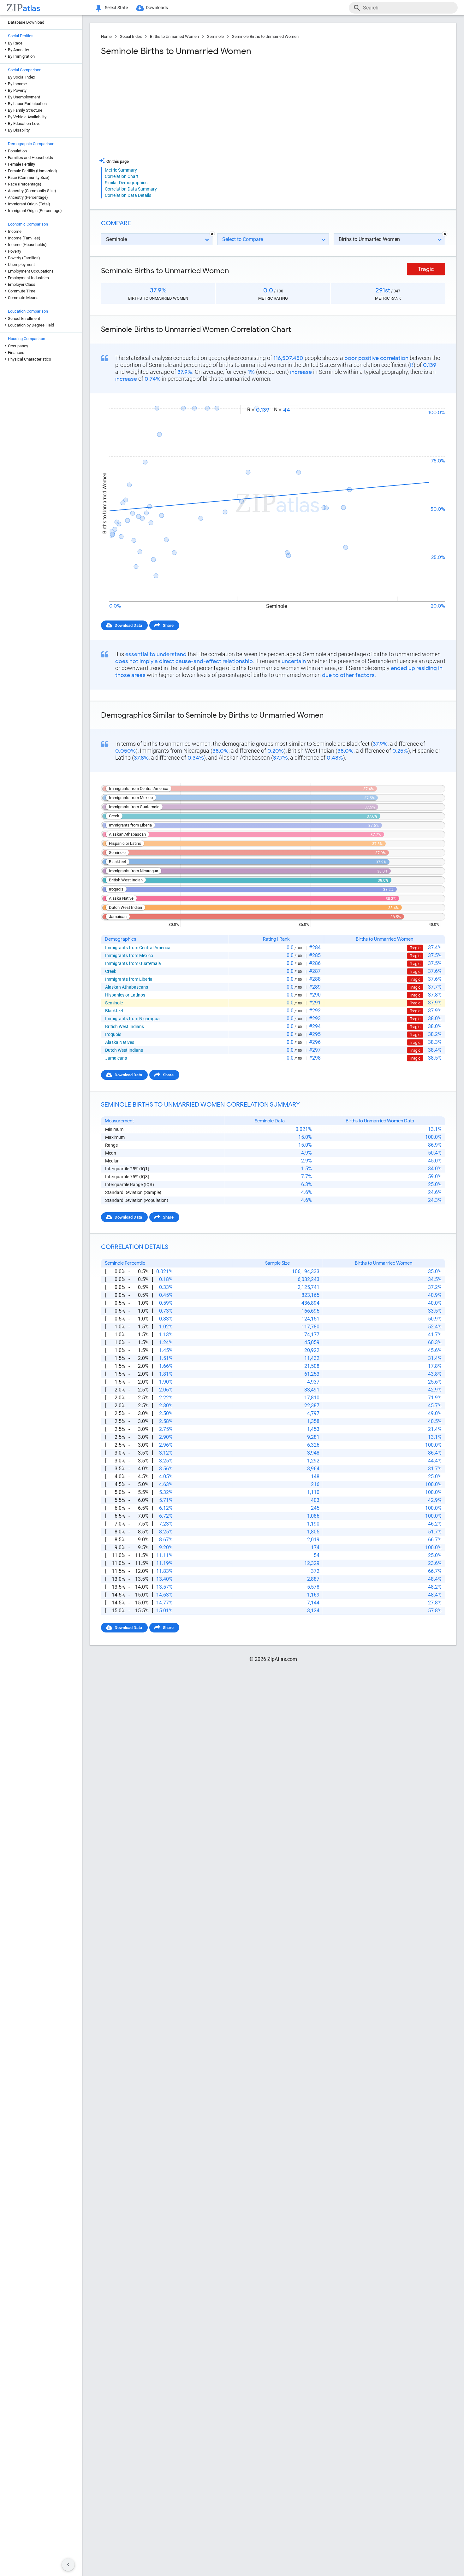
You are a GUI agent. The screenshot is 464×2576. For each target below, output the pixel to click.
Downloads (157, 8)
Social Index (131, 36)
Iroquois (113, 1034)
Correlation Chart (122, 176)
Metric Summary (121, 170)
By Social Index (21, 77)
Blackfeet (114, 1011)
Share (168, 625)
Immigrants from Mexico (129, 956)
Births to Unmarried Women (174, 36)
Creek (111, 971)
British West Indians (125, 1026)
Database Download (26, 22)
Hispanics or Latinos (125, 995)
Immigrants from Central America (138, 948)
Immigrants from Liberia (129, 979)
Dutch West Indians (124, 1050)
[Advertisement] (186, 107)
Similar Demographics (126, 183)
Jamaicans (116, 1058)
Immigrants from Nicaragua (132, 1019)
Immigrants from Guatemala (133, 963)
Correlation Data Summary (131, 189)
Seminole (215, 36)
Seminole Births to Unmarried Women (265, 36)
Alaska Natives (120, 1042)
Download (432, 399)
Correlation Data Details (128, 195)
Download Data (128, 625)
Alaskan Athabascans (127, 987)
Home (106, 36)
